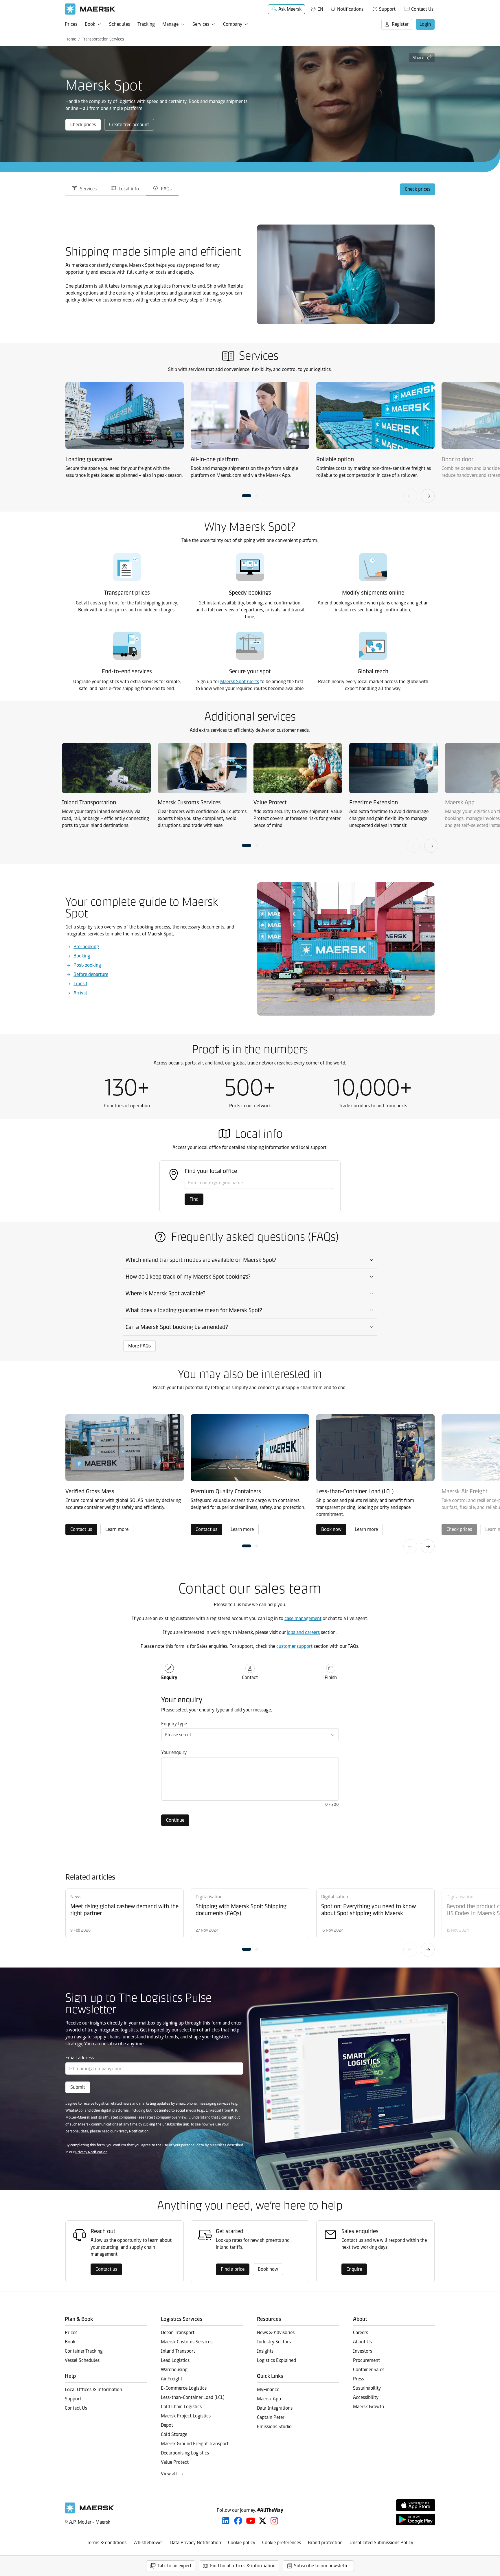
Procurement (366, 2360)
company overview (171, 2117)
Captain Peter (271, 2417)
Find (194, 1199)
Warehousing (174, 2370)
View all (169, 2474)
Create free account (129, 125)
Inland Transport (178, 2351)
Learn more (117, 1529)
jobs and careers (303, 1632)
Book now (331, 1529)
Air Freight (172, 2379)
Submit (78, 2087)
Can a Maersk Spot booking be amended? (177, 1327)
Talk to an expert (174, 2566)
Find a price (233, 2269)
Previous (410, 496)
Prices (71, 24)
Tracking (146, 24)
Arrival (80, 993)
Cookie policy (242, 2543)
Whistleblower (148, 2543)
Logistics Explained (276, 2360)
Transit (80, 984)
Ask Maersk (290, 9)
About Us (362, 2342)
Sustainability (367, 2388)
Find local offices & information (243, 2566)
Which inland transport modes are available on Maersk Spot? (201, 1260)
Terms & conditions (107, 2543)
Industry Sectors (274, 2342)
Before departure (91, 974)
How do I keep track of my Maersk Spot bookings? (188, 1277)
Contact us (81, 1529)
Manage (170, 24)
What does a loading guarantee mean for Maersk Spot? (194, 1310)
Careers (361, 2333)
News (76, 1897)
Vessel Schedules (82, 2360)
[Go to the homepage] (89, 2512)
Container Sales (369, 2370)
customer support (294, 1646)
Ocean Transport (178, 2333)
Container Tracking (84, 2351)
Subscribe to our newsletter (322, 2566)
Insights (265, 2351)
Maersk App (269, 2399)
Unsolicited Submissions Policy (381, 2543)
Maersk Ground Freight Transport (195, 2444)
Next (428, 496)
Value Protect (175, 2462)
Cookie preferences (282, 2543)
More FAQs (139, 1346)
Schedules (120, 24)
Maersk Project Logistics (186, 2416)
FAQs (166, 189)
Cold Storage (174, 2434)
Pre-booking (86, 947)
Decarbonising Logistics (185, 2453)
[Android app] (416, 2520)
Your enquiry (174, 1752)
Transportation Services (103, 39)
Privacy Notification (132, 2131)
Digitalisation (209, 1897)
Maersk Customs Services (187, 2342)
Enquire (354, 2269)
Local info (129, 189)
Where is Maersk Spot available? (166, 1293)
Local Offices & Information (93, 2390)
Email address (80, 2058)
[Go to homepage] (90, 9)
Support (387, 9)
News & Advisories (276, 2333)
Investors (363, 2351)
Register (400, 24)
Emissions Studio (274, 2427)
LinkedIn (226, 2521)
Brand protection (325, 2543)
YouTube (251, 2521)
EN (320, 9)
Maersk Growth (368, 2407)
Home (71, 39)
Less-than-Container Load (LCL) (193, 2397)
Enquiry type (174, 1724)
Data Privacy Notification (196, 2543)
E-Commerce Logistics (184, 2388)
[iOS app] (416, 2505)
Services (201, 24)
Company (233, 24)
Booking (82, 956)
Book (90, 24)
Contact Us (422, 9)
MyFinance (268, 2390)
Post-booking (87, 965)
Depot (167, 2425)
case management (303, 1618)
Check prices (83, 125)
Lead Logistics (175, 2360)
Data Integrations (275, 2408)
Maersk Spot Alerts (240, 682)
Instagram (274, 2521)
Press (359, 2379)
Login (425, 24)
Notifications (347, 8)
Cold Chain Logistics (181, 2407)
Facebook (238, 2521)
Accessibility (366, 2397)
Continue (175, 1820)
